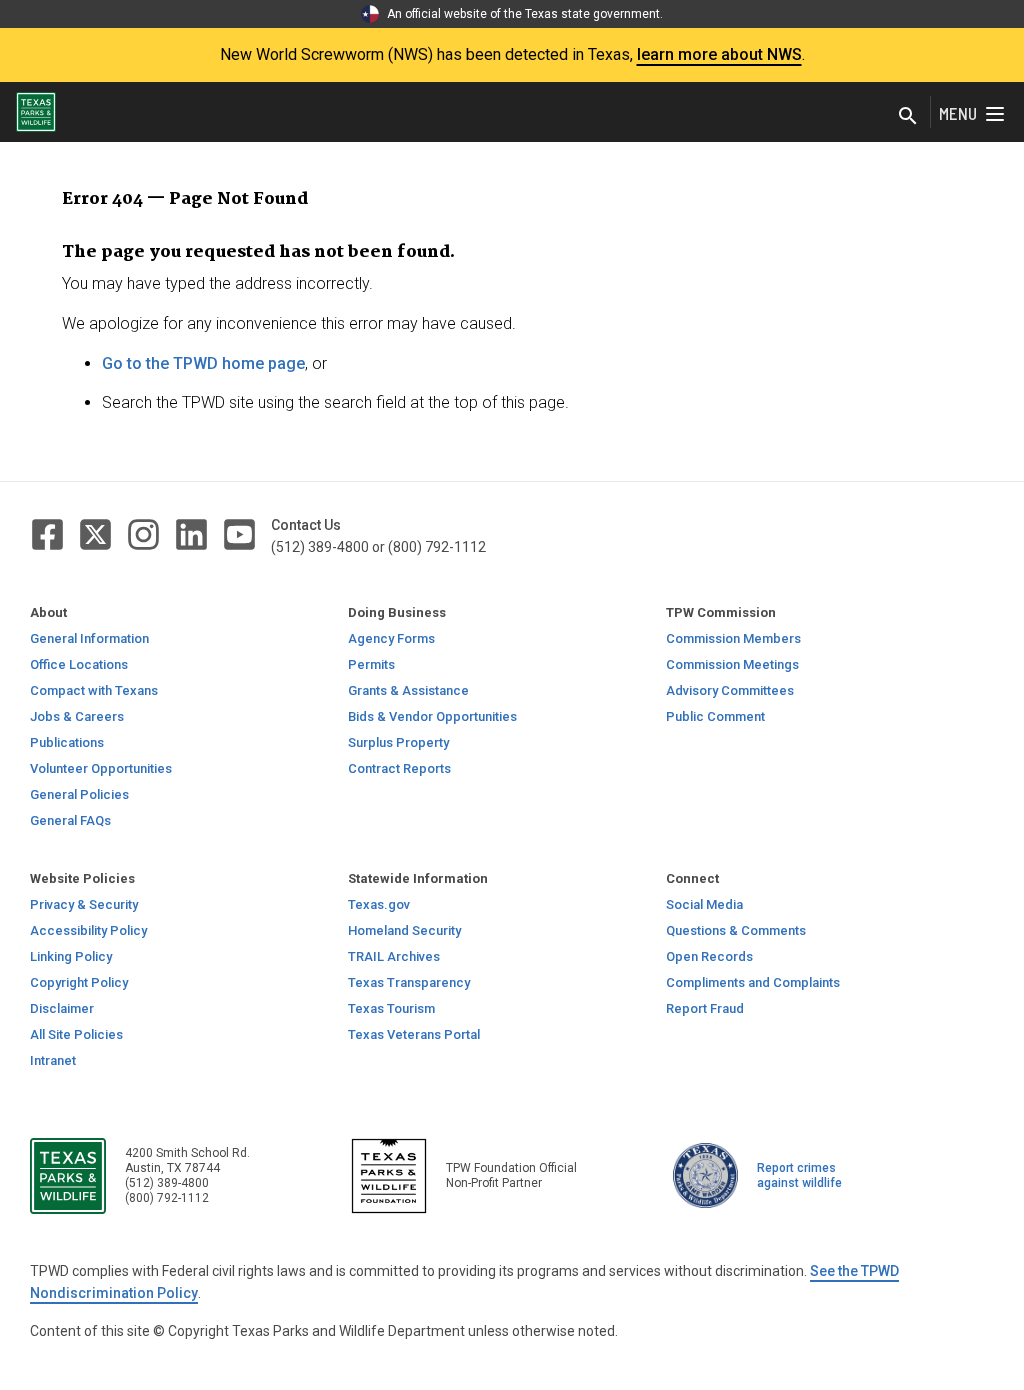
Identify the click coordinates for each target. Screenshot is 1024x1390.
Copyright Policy (79, 982)
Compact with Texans (94, 690)
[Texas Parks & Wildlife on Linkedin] (193, 533)
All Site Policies (76, 1034)
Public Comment (715, 716)
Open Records (709, 956)
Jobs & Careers (77, 716)
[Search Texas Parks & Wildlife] (908, 116)
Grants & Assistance (408, 690)
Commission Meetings (732, 664)
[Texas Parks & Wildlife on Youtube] (239, 533)
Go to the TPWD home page (203, 363)
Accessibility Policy (88, 930)
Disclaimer (62, 1008)
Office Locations (79, 664)
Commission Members (733, 638)
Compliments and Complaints (753, 982)
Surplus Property (398, 742)
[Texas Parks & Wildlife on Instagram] (145, 533)
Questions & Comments (736, 930)
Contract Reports (399, 768)
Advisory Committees (730, 690)
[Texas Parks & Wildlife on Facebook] (49, 533)
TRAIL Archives (394, 956)
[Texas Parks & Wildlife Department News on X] (97, 533)
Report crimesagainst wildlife (799, 1175)
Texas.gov (379, 904)
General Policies (79, 794)
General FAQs (70, 820)
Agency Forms (391, 638)
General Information (89, 638)
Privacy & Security (84, 904)
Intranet (53, 1060)
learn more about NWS (719, 54)
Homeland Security (404, 930)
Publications (67, 742)
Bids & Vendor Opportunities (432, 716)
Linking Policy (71, 956)
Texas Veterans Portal (414, 1034)
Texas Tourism (391, 1008)
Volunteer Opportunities (101, 768)
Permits (371, 664)
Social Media (704, 904)
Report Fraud (705, 1008)
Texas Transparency (409, 982)
